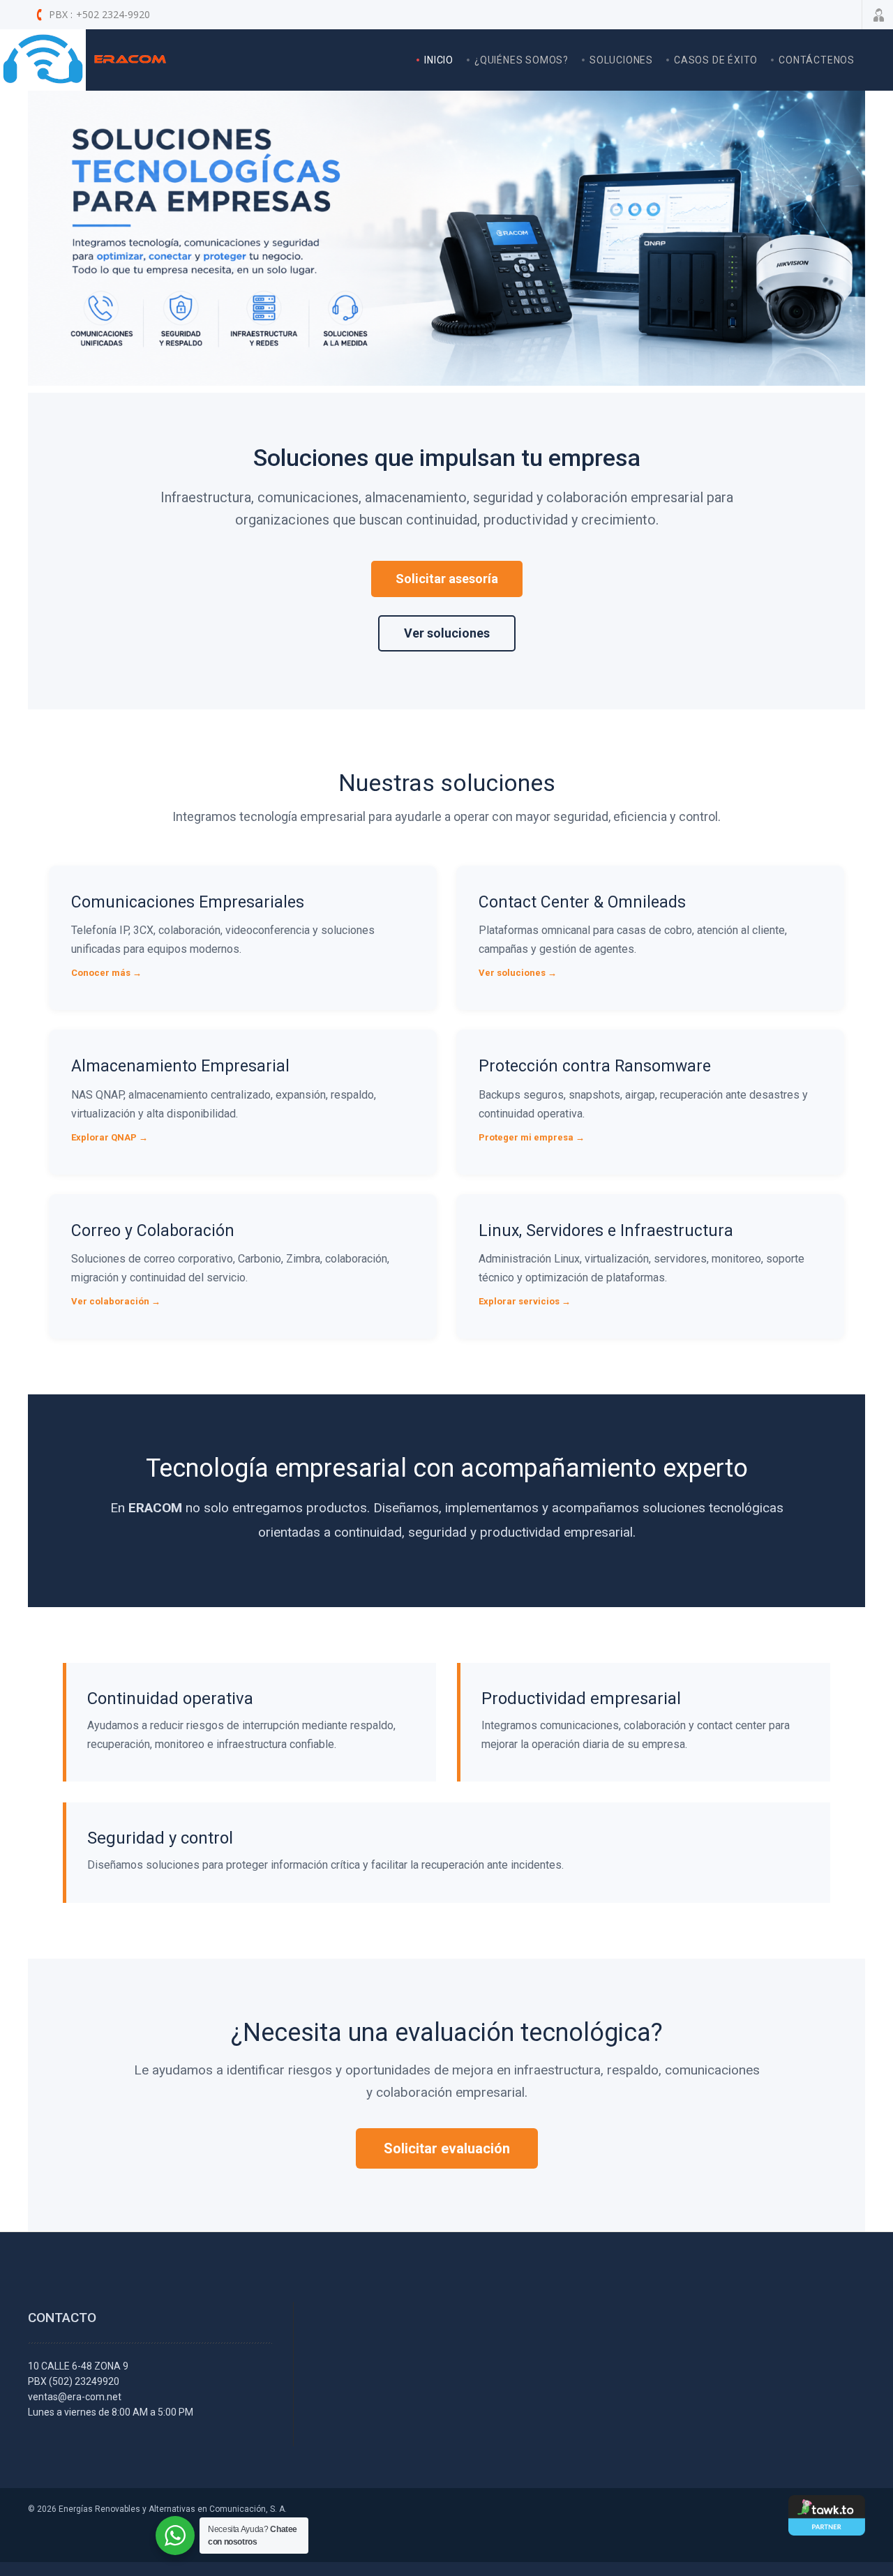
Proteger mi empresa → (532, 1137)
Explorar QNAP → (110, 1137)
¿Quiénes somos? (521, 60)
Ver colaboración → (116, 1301)
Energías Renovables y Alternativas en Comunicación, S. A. (173, 2509)
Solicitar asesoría (447, 579)
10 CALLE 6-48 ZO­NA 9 (78, 2366)
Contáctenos (817, 60)
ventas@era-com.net (75, 2397)
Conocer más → (106, 973)
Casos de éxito (716, 60)
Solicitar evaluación (447, 2148)
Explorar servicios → (525, 1301)
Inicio (439, 60)
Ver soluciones (447, 633)
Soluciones (621, 60)
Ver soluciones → (518, 973)
